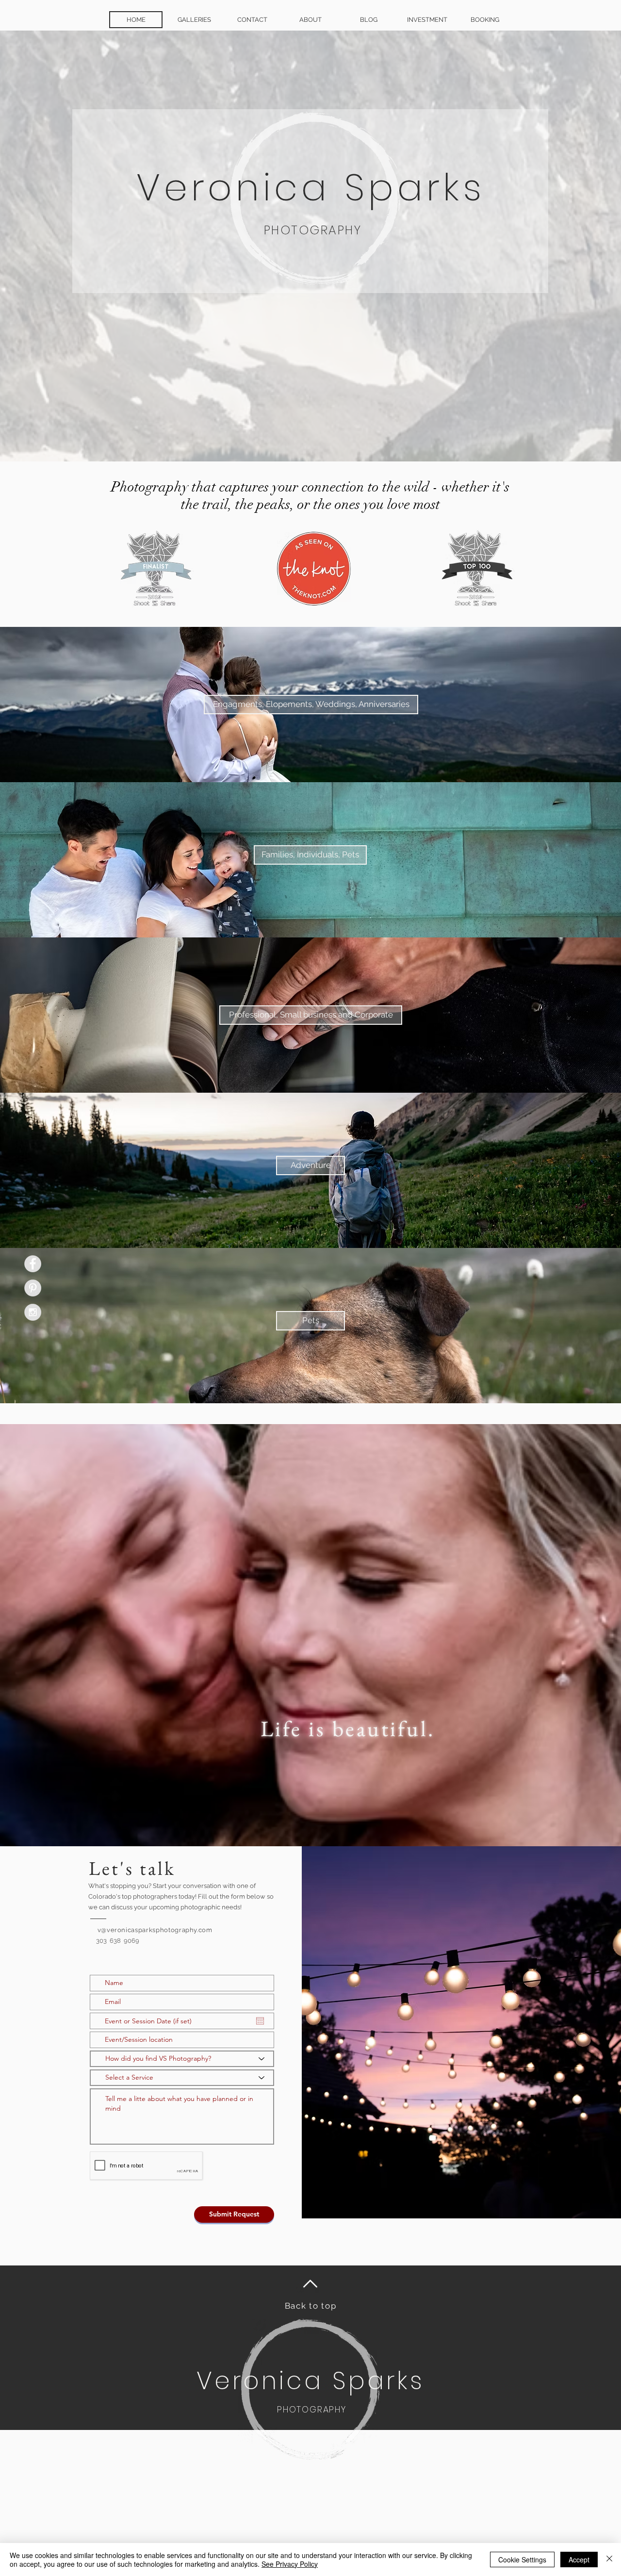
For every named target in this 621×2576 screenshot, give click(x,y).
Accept (579, 2560)
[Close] (609, 2560)
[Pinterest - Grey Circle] (33, 1288)
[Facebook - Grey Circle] (33, 1264)
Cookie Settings (522, 2560)
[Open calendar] (260, 2021)
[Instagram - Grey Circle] (33, 1312)
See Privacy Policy (290, 2564)
